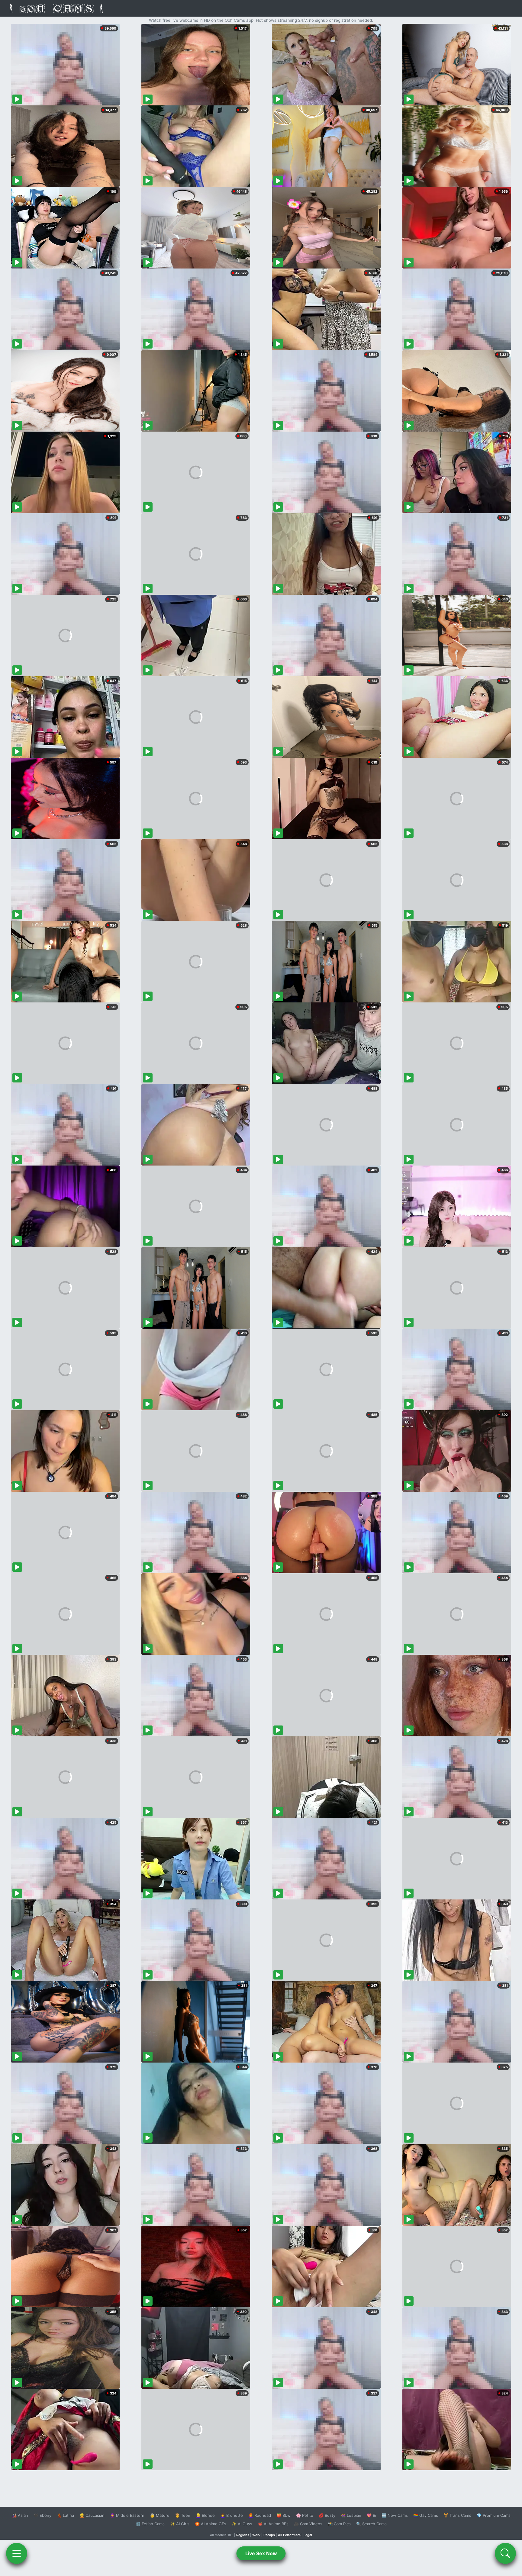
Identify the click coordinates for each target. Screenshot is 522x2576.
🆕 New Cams (395, 2515)
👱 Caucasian (92, 2515)
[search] (505, 2553)
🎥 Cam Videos (308, 2524)
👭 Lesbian (351, 2515)
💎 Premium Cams (494, 2515)
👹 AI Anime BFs (273, 2524)
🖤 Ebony (42, 2515)
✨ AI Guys (242, 2524)
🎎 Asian (20, 2515)
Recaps (269, 2535)
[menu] (17, 2553)
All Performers (289, 2535)
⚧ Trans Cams (457, 2515)
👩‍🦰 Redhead (260, 2515)
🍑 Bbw (284, 2515)
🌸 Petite (305, 2515)
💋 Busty (327, 2515)
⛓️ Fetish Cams (150, 2524)
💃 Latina (65, 2515)
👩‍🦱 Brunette (232, 2515)
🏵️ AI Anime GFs (211, 2524)
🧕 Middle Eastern (127, 2515)
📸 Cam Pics (339, 2524)
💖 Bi (371, 2515)
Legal (308, 2535)
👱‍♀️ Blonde (205, 2515)
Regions (243, 2535)
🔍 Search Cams (371, 2524)
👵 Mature (160, 2515)
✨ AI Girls (180, 2524)
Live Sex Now (261, 2553)
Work (256, 2535)
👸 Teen (183, 2515)
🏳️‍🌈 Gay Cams (426, 2515)
